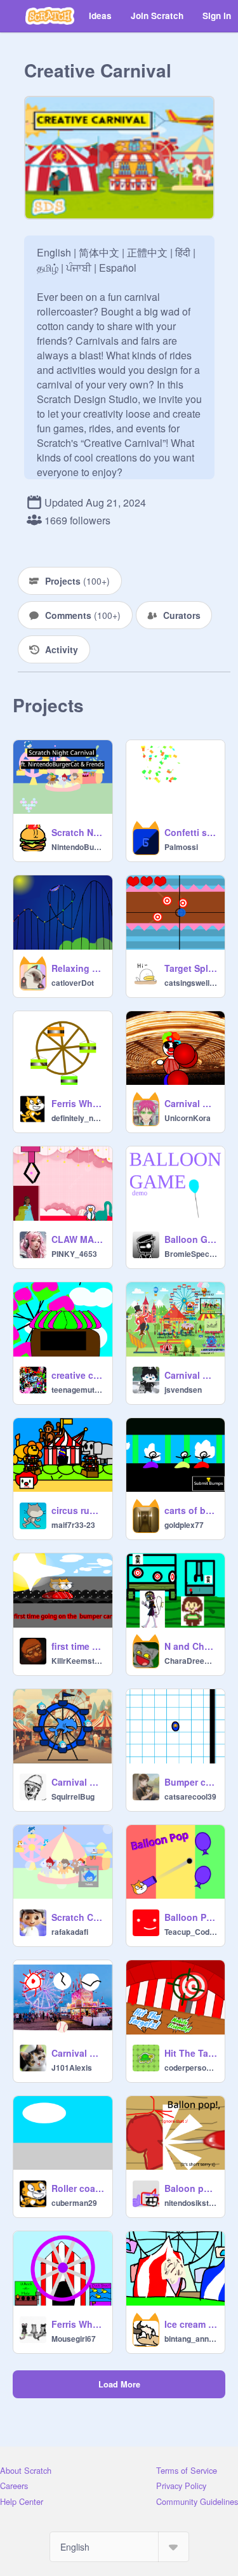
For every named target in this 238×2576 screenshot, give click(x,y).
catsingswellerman (191, 983)
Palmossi (181, 847)
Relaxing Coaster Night (78, 968)
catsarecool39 (190, 1796)
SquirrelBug (73, 1796)
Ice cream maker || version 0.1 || (191, 2324)
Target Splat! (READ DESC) (191, 968)
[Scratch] (50, 16)
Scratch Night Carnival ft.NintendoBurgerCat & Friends (78, 832)
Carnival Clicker (191, 1375)
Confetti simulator (191, 832)
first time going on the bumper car (78, 1646)
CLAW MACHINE (78, 1239)
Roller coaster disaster (78, 2188)
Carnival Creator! (78, 1782)
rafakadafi (70, 1932)
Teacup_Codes (191, 1932)
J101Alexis (72, 2068)
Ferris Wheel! (78, 2324)
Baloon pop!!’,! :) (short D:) (191, 2188)
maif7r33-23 (73, 1525)
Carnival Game (78, 2053)
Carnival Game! (191, 1103)
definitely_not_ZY (78, 1118)
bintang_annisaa (191, 2339)
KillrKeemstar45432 (78, 1661)
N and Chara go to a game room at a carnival (191, 1646)
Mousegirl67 (74, 2339)
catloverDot (73, 983)
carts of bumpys (191, 1510)
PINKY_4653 (74, 1254)
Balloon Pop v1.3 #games (191, 1917)
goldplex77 (184, 1525)
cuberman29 (74, 2203)
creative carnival (78, 1375)
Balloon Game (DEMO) (191, 1239)
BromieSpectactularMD (191, 1254)
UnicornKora (188, 1118)
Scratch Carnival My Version (78, 1917)
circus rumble (78, 1510)
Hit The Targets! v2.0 (191, 2053)
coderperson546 (191, 2068)
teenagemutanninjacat (78, 1390)
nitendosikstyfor (191, 2203)
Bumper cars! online (191, 1782)
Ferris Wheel (78, 1103)
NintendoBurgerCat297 (78, 847)
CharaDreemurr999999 (191, 1661)
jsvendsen (183, 1390)
